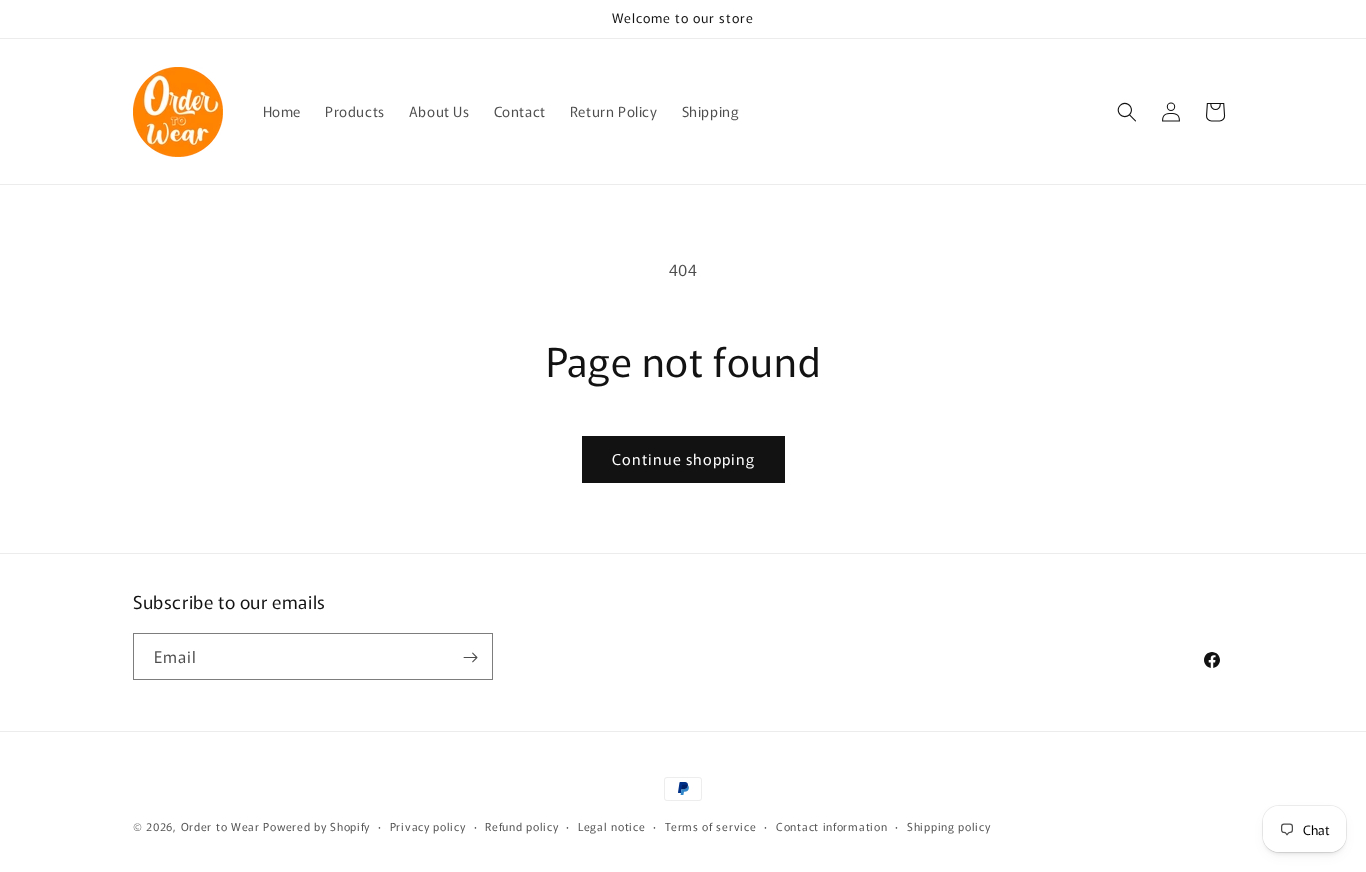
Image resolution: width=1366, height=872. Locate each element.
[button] (1127, 112)
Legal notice (611, 825)
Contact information (831, 825)
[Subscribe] (470, 657)
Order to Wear (220, 826)
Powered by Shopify (316, 826)
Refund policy (521, 825)
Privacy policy (428, 825)
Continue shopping (683, 458)
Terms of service (710, 825)
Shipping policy (949, 825)
